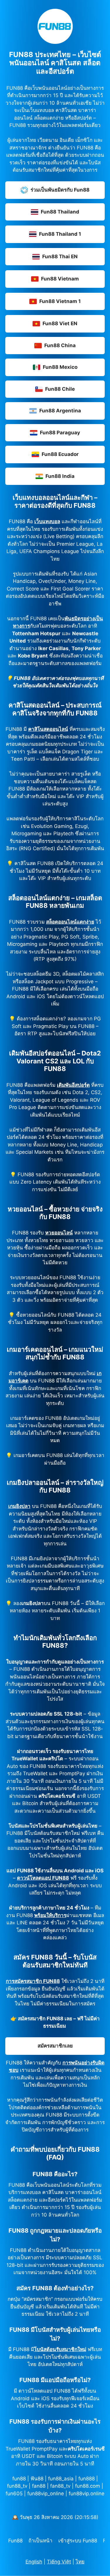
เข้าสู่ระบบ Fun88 (78, 2541)
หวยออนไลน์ (59, 1233)
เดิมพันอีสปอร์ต (73, 1085)
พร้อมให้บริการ (50, 1915)
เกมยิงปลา (19, 1506)
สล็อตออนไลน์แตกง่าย (70, 922)
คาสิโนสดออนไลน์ (48, 729)
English (34, 2562)
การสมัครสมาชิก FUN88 (33, 1981)
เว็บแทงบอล (47, 521)
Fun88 (15, 2541)
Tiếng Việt (59, 2562)
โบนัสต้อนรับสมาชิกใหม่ (60, 2349)
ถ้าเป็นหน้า (40, 2541)
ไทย (80, 2562)
